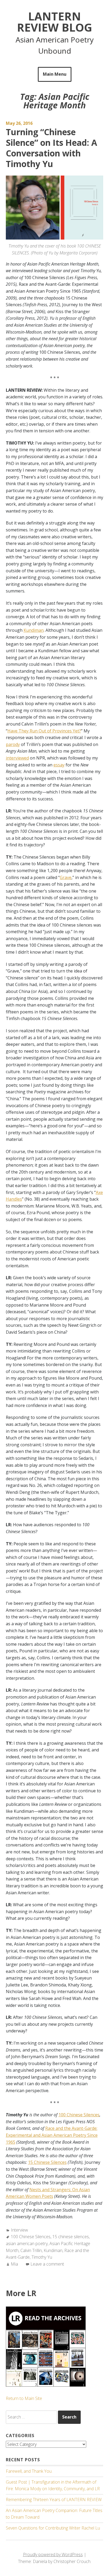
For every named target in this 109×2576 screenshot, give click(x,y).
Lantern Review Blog (54, 22)
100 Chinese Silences (31, 2237)
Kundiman (34, 630)
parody (13, 744)
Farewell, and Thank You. (29, 2471)
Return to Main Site (24, 2398)
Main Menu (55, 74)
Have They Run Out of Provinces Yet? (44, 731)
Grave (66, 877)
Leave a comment (47, 2264)
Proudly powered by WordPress (53, 2554)
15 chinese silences (71, 2237)
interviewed (17, 758)
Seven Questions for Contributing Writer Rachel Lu (53, 2528)
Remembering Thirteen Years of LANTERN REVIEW (54, 2500)
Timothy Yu (42, 2257)
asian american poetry (27, 2244)
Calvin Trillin (31, 2250)
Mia (14, 2264)
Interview (19, 2230)
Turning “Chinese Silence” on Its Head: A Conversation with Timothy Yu (51, 148)
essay (59, 765)
